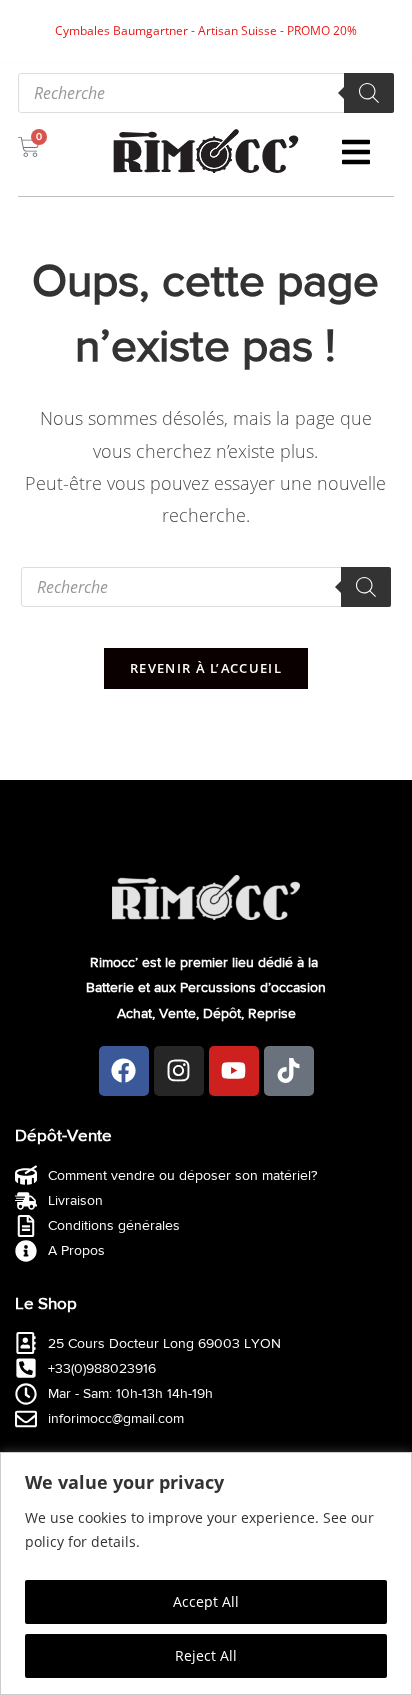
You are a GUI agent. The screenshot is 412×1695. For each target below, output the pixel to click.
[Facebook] (124, 1071)
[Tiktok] (289, 1071)
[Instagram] (179, 1071)
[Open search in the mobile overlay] (206, 93)
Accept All (206, 1601)
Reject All (206, 1655)
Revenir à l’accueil (206, 668)
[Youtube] (234, 1071)
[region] (206, 1573)
